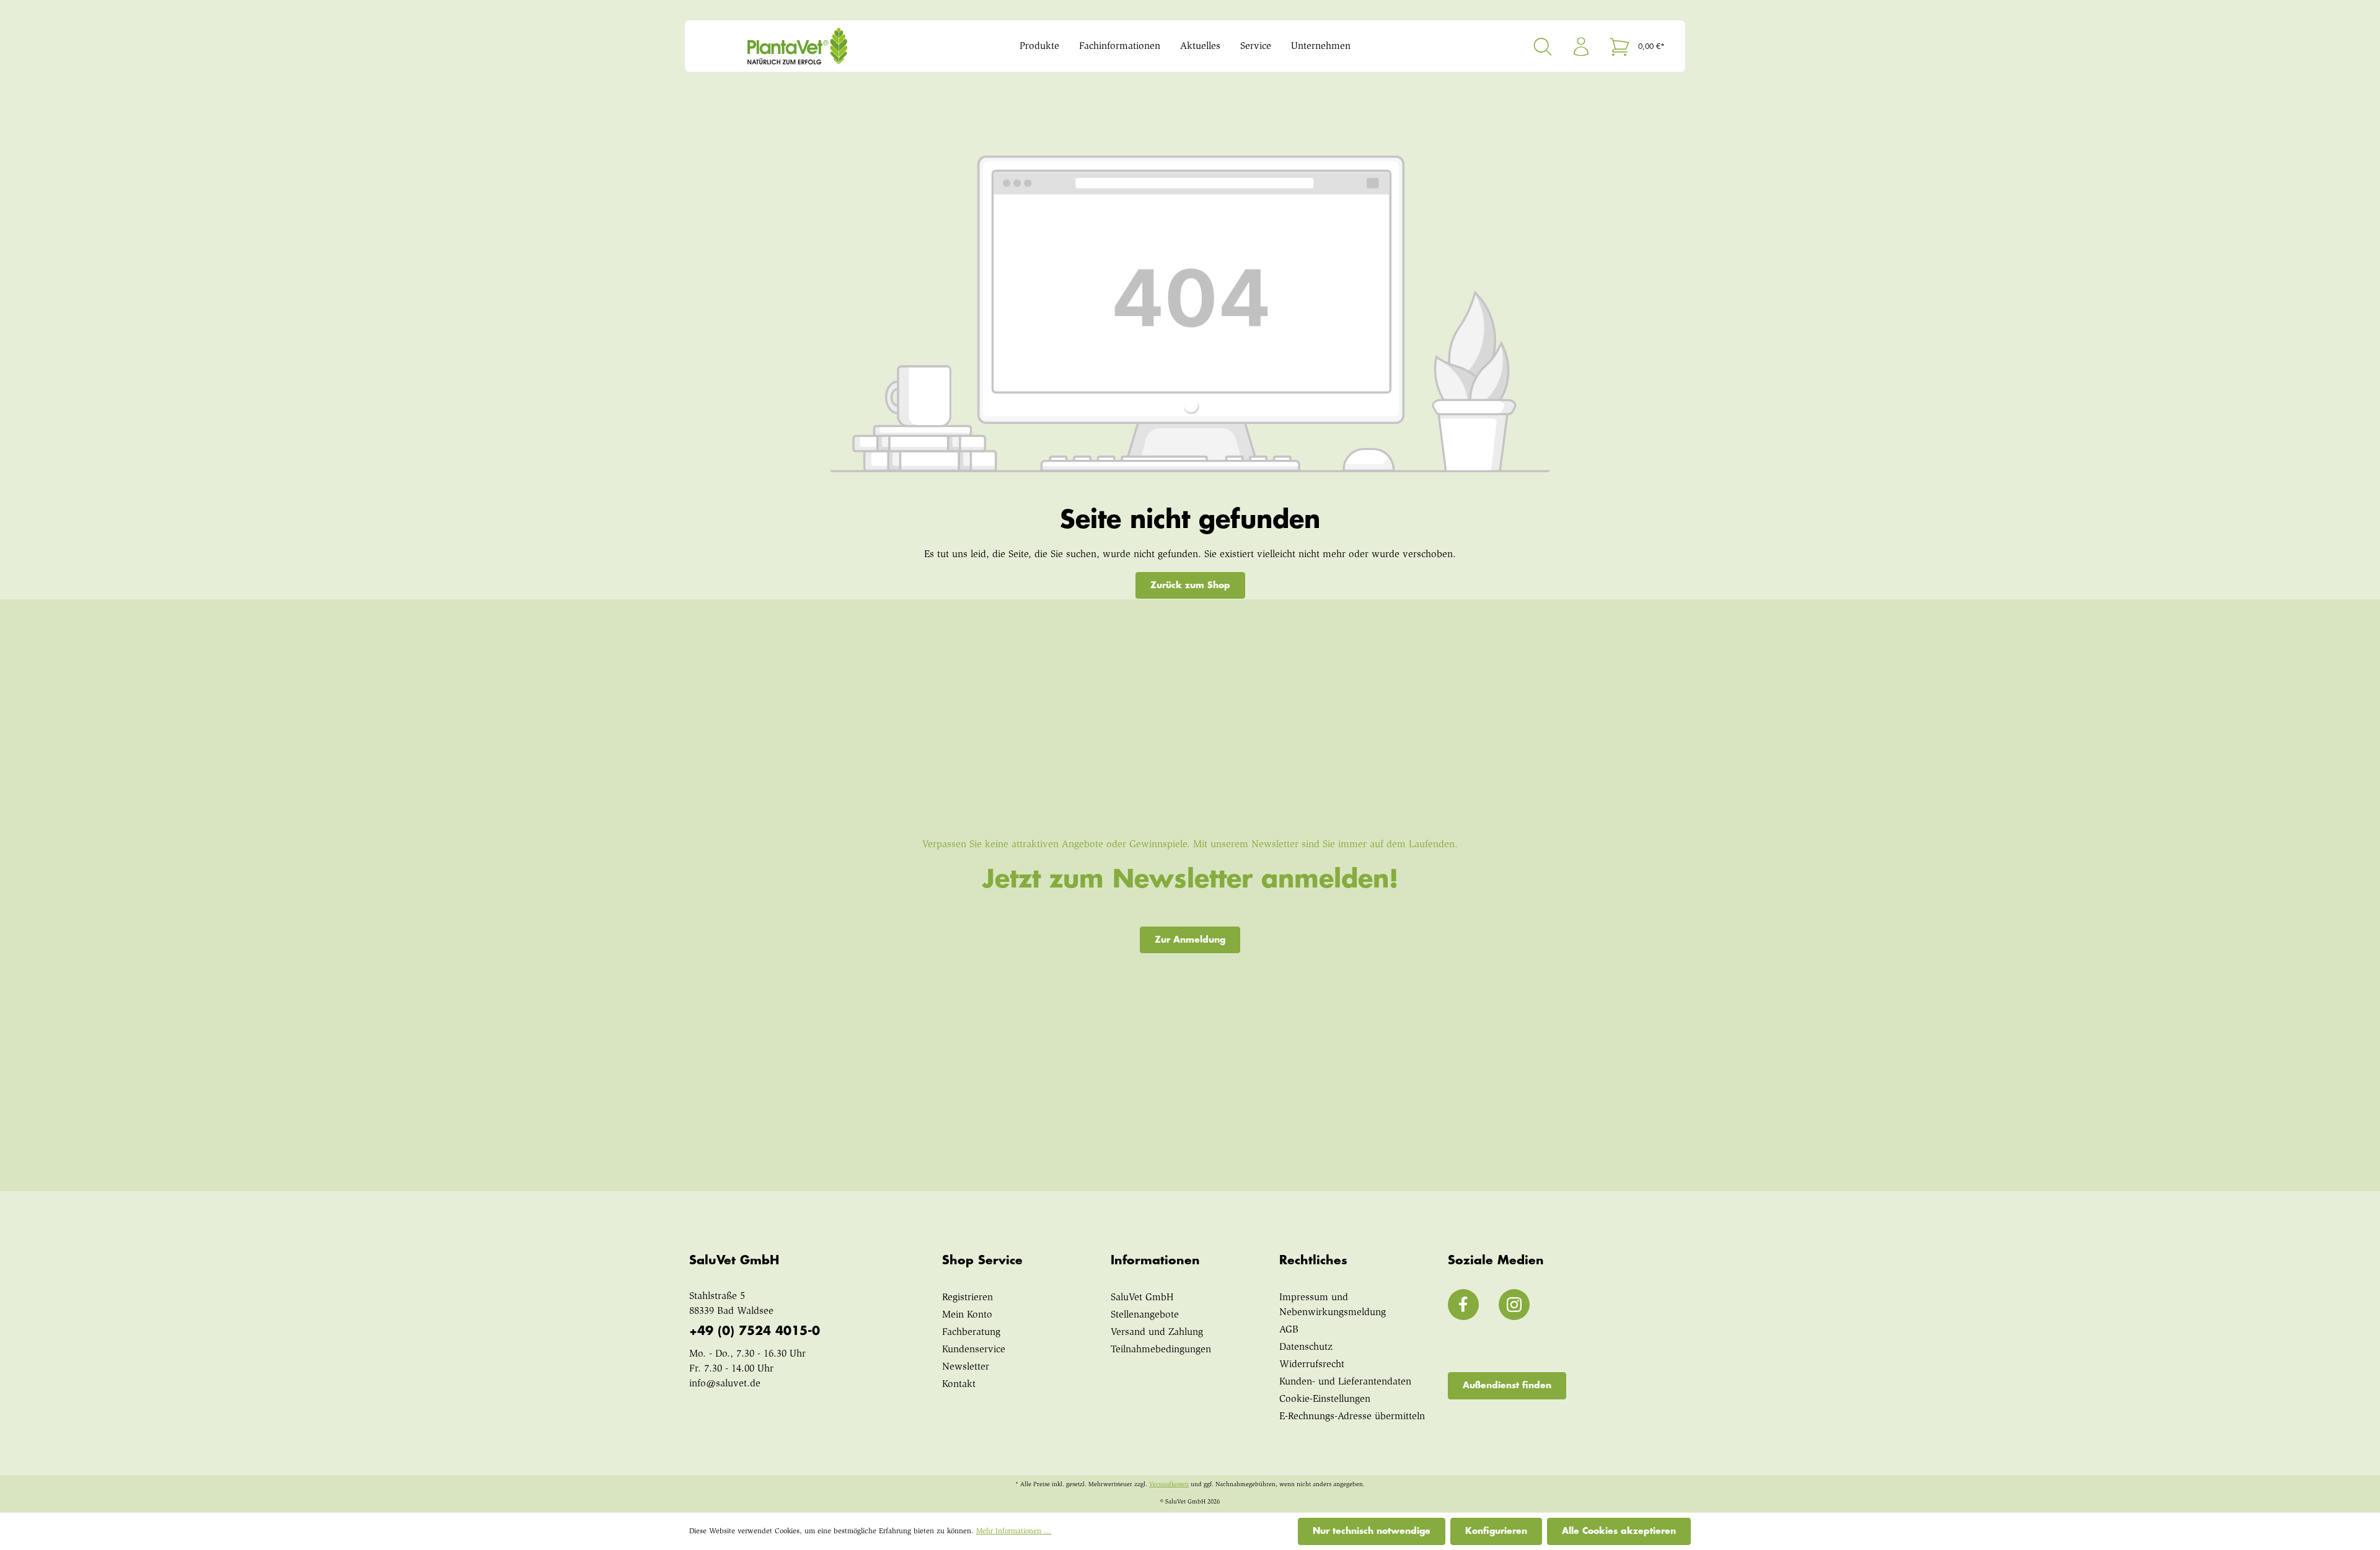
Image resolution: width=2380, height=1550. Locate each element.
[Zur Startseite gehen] (821, 46)
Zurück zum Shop (1190, 585)
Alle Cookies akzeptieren (1619, 1531)
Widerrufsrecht (1312, 1365)
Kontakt (959, 1385)
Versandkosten (1169, 1485)
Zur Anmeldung (1190, 940)
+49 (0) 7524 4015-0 (755, 1331)
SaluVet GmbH (1142, 1298)
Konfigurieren (1496, 1531)
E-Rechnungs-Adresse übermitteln (1352, 1417)
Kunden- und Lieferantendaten (1345, 1382)
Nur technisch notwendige (1372, 1531)
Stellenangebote (1145, 1315)
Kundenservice (974, 1350)
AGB (1289, 1330)
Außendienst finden (1507, 1385)
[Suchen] (1543, 46)
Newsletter (966, 1367)
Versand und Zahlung (1157, 1332)
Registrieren (967, 1298)
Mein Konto (967, 1315)
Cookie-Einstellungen (1325, 1399)
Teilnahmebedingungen (1161, 1350)
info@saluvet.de (725, 1384)
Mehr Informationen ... (1014, 1531)
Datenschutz (1306, 1347)
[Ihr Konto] (1581, 46)
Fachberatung (971, 1332)
